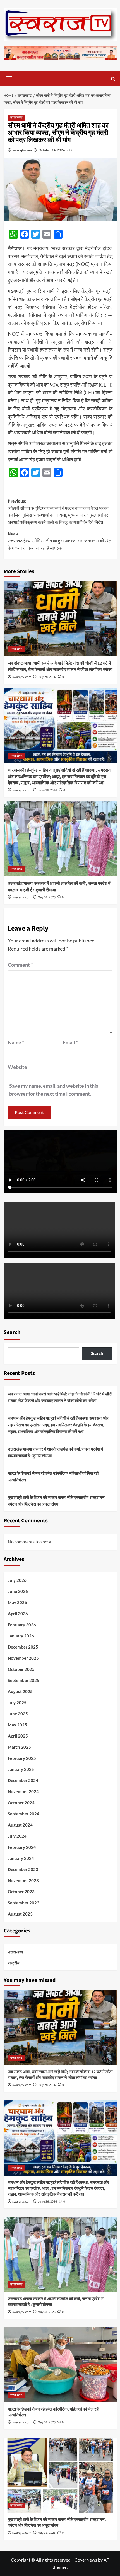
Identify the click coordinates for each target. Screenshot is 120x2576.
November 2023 (23, 1880)
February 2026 (22, 1625)
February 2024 (22, 1847)
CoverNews (86, 2560)
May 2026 (17, 1602)
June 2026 (18, 1591)
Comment (20, 965)
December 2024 (23, 1780)
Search (12, 1332)
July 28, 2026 (47, 677)
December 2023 (23, 1869)
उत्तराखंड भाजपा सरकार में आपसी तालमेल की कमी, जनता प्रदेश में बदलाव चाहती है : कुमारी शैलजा (55, 1452)
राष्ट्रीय (14, 1963)
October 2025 (21, 1669)
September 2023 (24, 1903)
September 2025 (24, 1680)
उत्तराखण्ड (16, 117)
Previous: (58, 512)
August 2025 (20, 1691)
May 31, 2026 (47, 897)
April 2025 (18, 1736)
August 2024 (20, 1825)
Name (16, 1042)
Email (70, 1042)
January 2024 (21, 1858)
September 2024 (24, 1814)
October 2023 (21, 1892)
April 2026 (18, 1614)
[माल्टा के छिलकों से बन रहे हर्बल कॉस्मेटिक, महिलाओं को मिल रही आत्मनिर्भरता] (60, 2365)
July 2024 (17, 1836)
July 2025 (17, 1703)
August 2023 (20, 1914)
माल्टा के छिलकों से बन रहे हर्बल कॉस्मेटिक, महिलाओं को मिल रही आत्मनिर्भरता (53, 1476)
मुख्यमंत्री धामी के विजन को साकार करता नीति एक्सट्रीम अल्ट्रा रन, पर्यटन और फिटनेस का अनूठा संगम (57, 1501)
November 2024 (23, 1791)
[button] (9, 78)
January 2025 (21, 1769)
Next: (60, 541)
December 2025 (23, 1647)
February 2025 (22, 1758)
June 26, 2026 (47, 790)
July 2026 (17, 1580)
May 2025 (17, 1725)
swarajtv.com (22, 150)
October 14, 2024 (52, 150)
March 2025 (19, 1747)
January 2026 (21, 1636)
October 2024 (21, 1803)
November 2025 (23, 1658)
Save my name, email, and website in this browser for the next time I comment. (54, 1090)
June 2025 (18, 1714)
